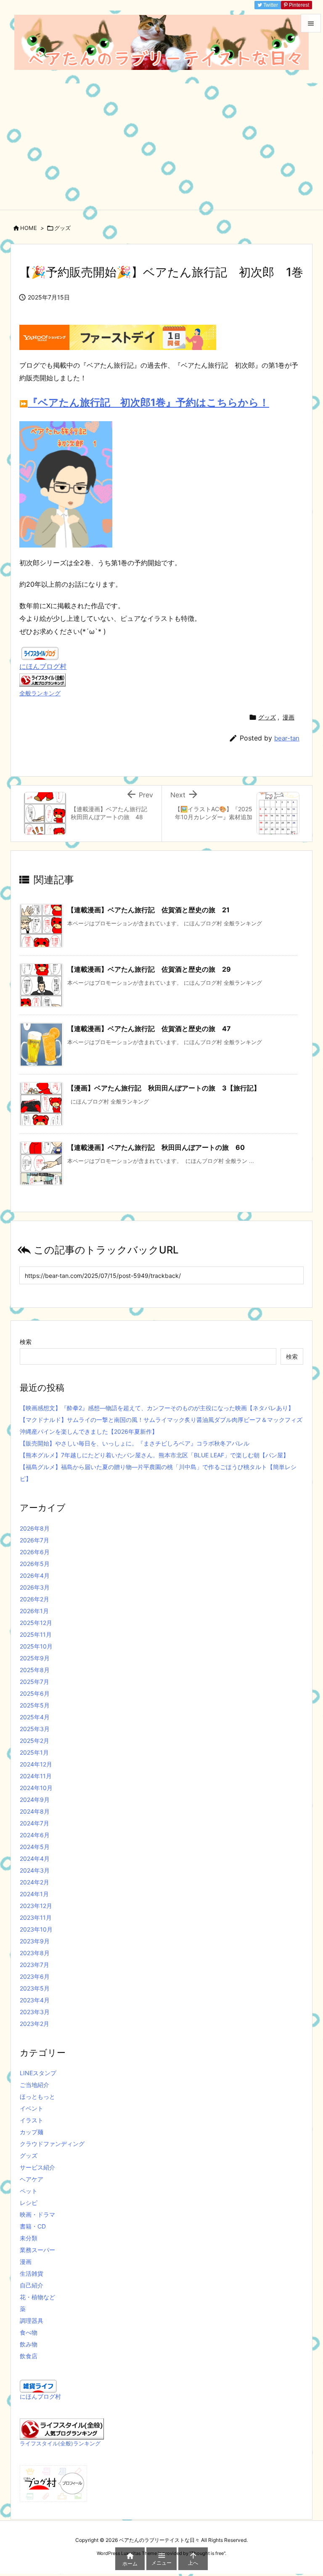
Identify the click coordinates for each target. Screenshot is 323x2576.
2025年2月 (34, 1741)
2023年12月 (36, 1906)
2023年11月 (36, 1917)
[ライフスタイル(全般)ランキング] (62, 2428)
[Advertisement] (161, 147)
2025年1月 (34, 1752)
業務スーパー (37, 2250)
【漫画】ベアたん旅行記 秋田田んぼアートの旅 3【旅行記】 (164, 1088)
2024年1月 (34, 1894)
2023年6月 (35, 1976)
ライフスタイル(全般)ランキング (60, 2444)
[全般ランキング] (42, 679)
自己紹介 (32, 2285)
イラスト (32, 2120)
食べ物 (29, 2332)
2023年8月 (35, 1953)
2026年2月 (34, 1599)
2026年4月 (35, 1575)
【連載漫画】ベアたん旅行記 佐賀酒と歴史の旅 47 (149, 1029)
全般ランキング (40, 693)
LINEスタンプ (38, 2073)
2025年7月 (34, 1682)
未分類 (29, 2238)
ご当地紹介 (34, 2085)
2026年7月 (34, 1540)
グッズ (62, 228)
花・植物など (37, 2297)
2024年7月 (34, 1823)
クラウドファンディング (52, 2144)
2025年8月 (35, 1670)
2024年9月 (35, 1800)
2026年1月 (34, 1611)
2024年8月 (35, 1811)
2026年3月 (35, 1587)
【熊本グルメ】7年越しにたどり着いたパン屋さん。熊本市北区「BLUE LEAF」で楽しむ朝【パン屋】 (154, 1455)
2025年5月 (35, 1705)
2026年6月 (35, 1552)
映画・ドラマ (37, 2214)
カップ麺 (32, 2132)
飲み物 (29, 2344)
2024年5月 (35, 1847)
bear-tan (287, 738)
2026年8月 (35, 1528)
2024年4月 (35, 1859)
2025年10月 (36, 1646)
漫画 (289, 717)
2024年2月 (34, 1882)
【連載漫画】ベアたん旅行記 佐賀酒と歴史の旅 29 (149, 969)
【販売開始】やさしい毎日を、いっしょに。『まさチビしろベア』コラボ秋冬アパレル (135, 1443)
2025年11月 (36, 1634)
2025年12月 (36, 1623)
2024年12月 (36, 1764)
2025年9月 (35, 1658)
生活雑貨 (32, 2273)
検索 (26, 1342)
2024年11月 (36, 1776)
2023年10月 (36, 1929)
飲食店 (29, 2356)
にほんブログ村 (43, 666)
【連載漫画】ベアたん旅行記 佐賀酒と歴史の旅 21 (148, 910)
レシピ (29, 2203)
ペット (29, 2191)
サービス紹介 (37, 2167)
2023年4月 (35, 2000)
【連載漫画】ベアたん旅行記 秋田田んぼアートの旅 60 (156, 1147)
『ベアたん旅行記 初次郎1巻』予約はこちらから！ (148, 402)
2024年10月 (36, 1788)
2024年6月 (35, 1835)
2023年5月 (35, 1988)
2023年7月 (34, 1965)
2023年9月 (35, 1941)
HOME (29, 228)
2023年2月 (34, 2024)
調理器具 (32, 2321)
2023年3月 (35, 2012)
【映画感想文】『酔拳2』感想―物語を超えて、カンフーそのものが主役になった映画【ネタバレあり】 (157, 1408)
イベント (32, 2108)
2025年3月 (35, 1729)
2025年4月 (35, 1717)
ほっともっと (37, 2096)
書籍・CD (33, 2226)
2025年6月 (35, 1693)
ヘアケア (32, 2179)
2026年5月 (35, 1564)
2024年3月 (35, 1870)
